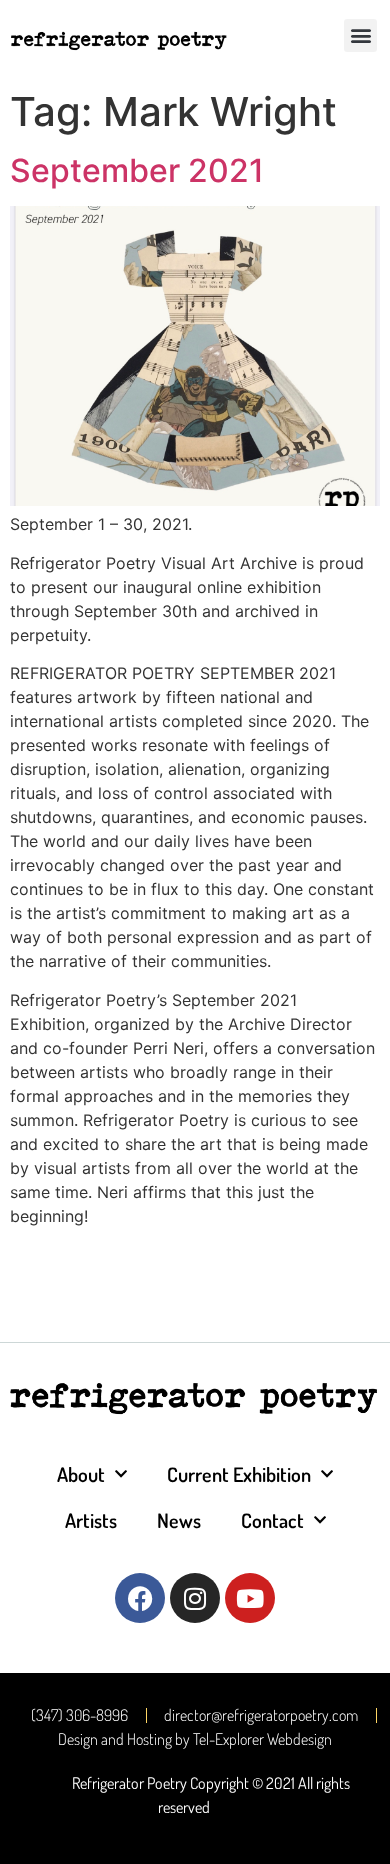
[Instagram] (195, 1598)
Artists (91, 1520)
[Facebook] (140, 1598)
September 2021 (137, 170)
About (81, 1474)
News (179, 1520)
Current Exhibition (239, 1474)
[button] (360, 35)
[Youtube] (250, 1598)
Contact (272, 1520)
